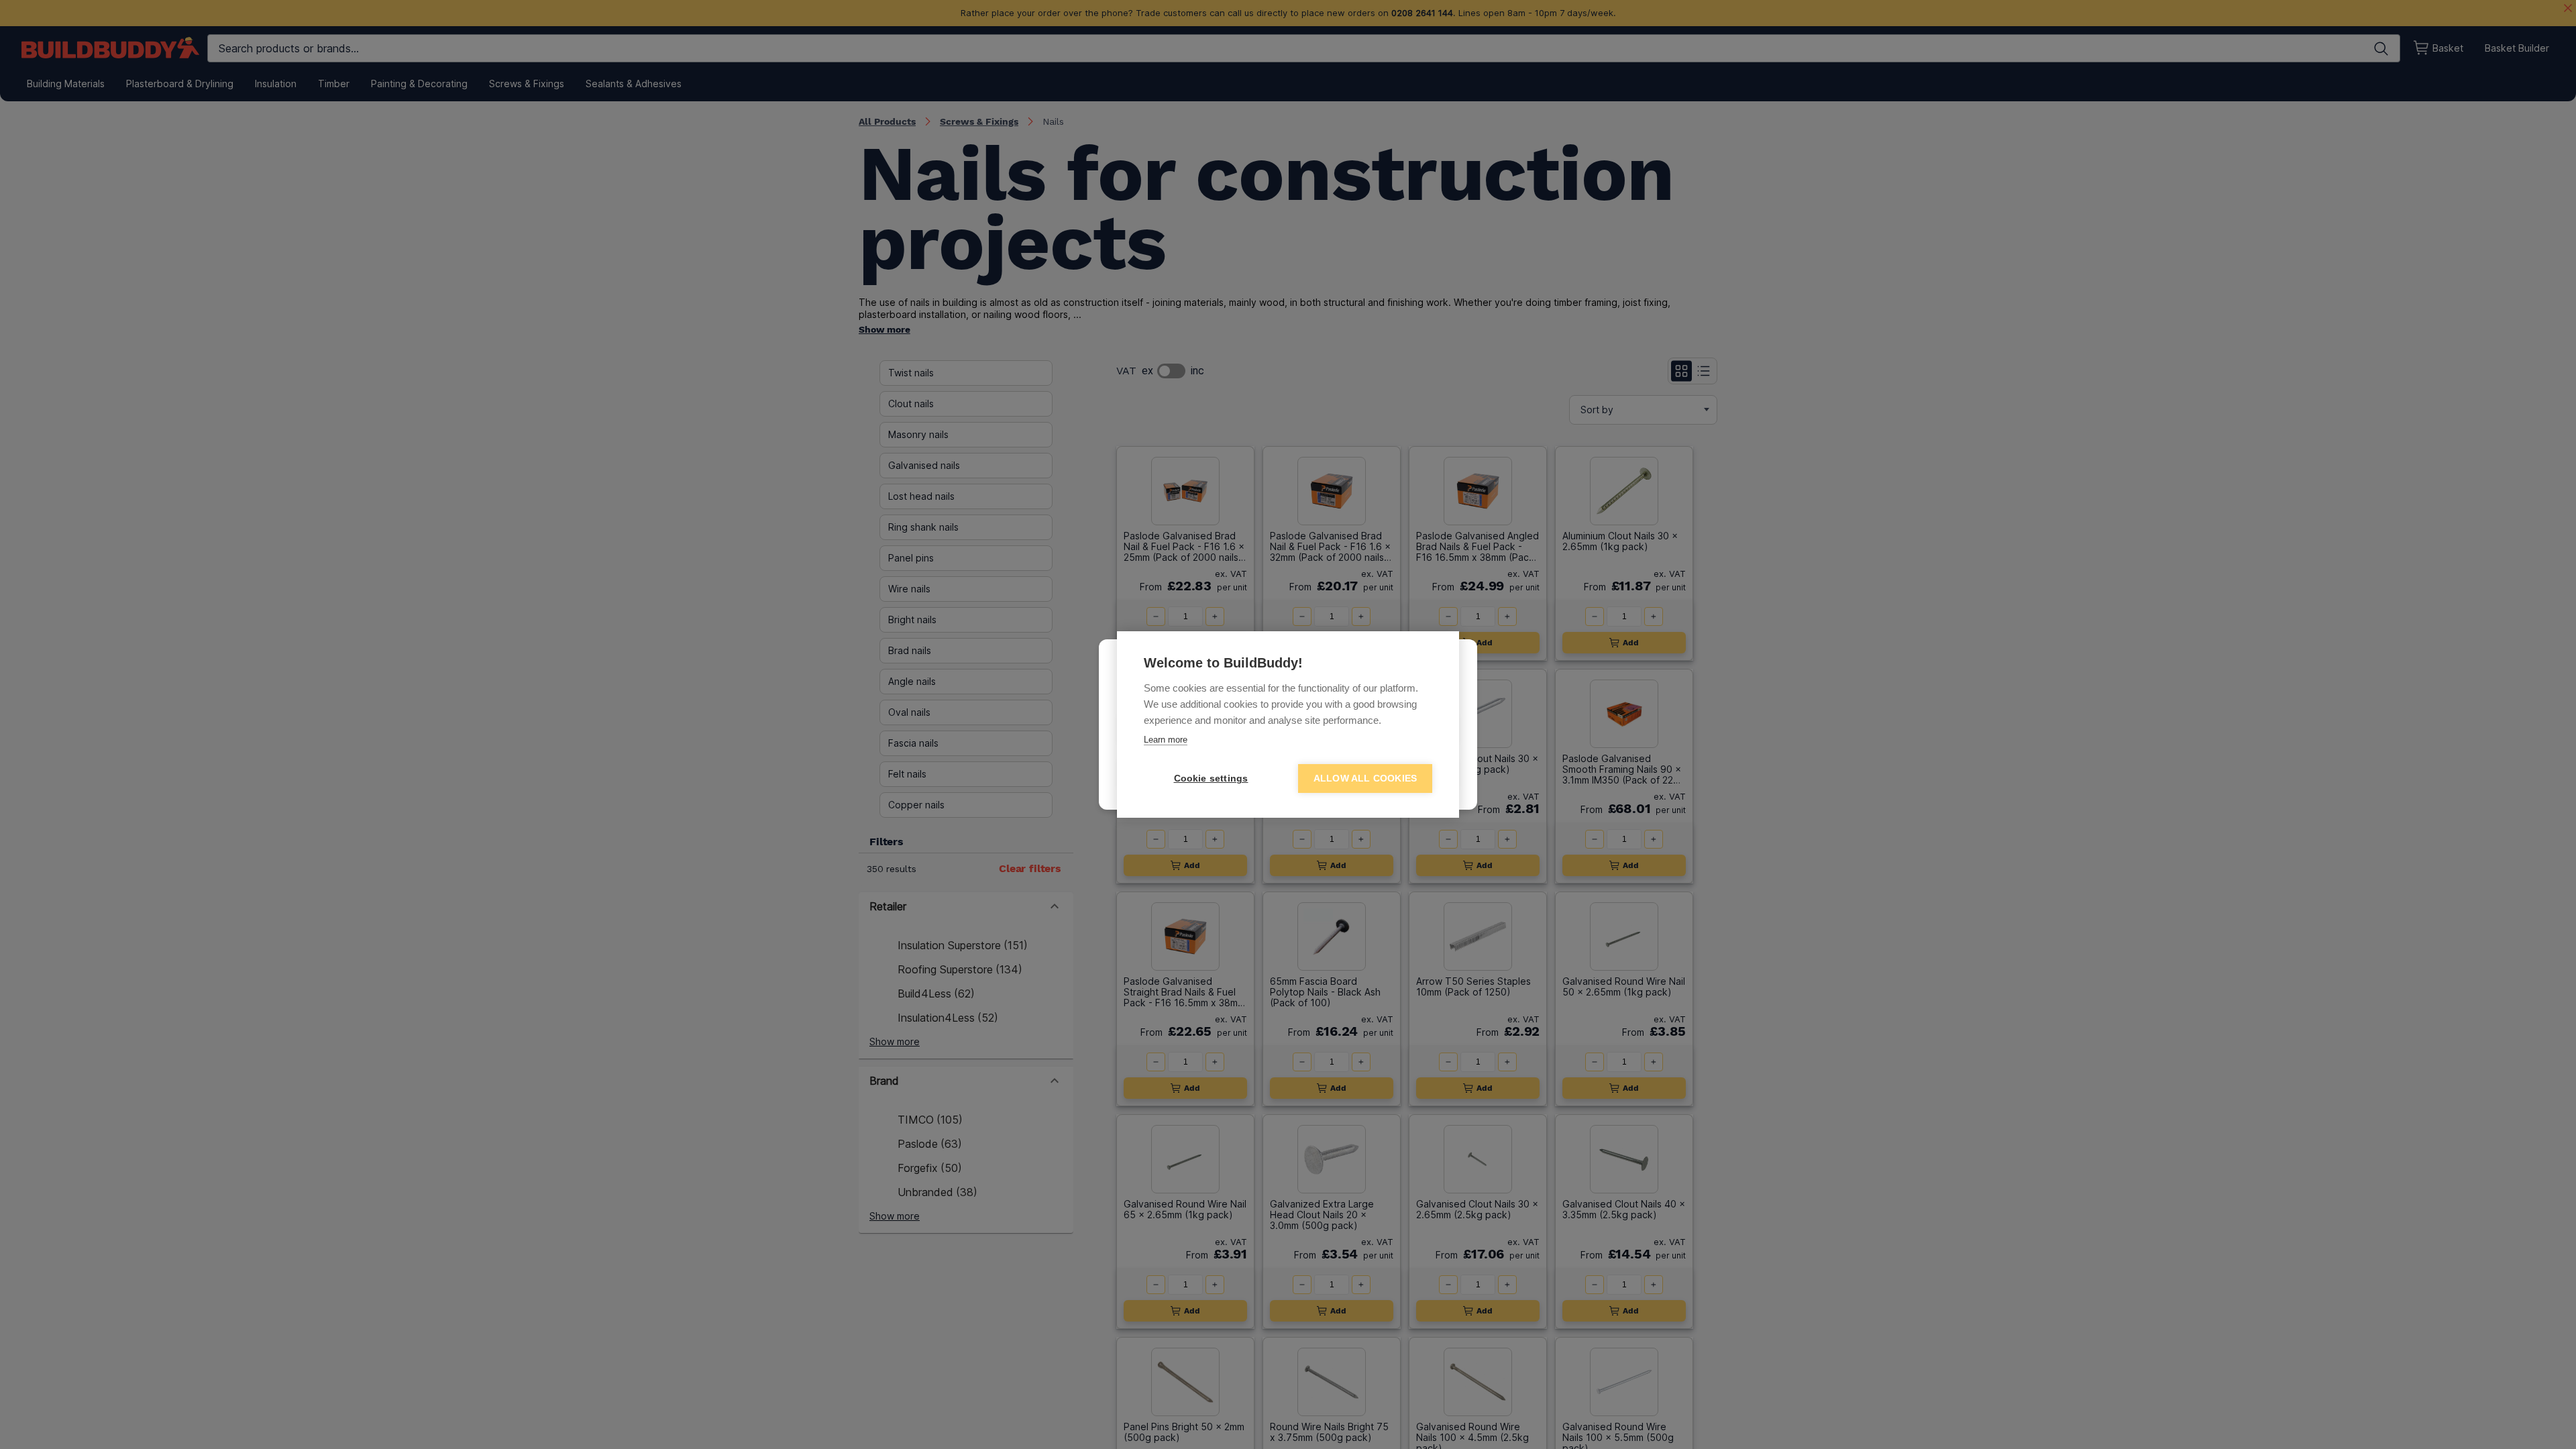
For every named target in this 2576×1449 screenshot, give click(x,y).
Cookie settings (1211, 779)
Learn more (1166, 740)
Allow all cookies (1365, 779)
